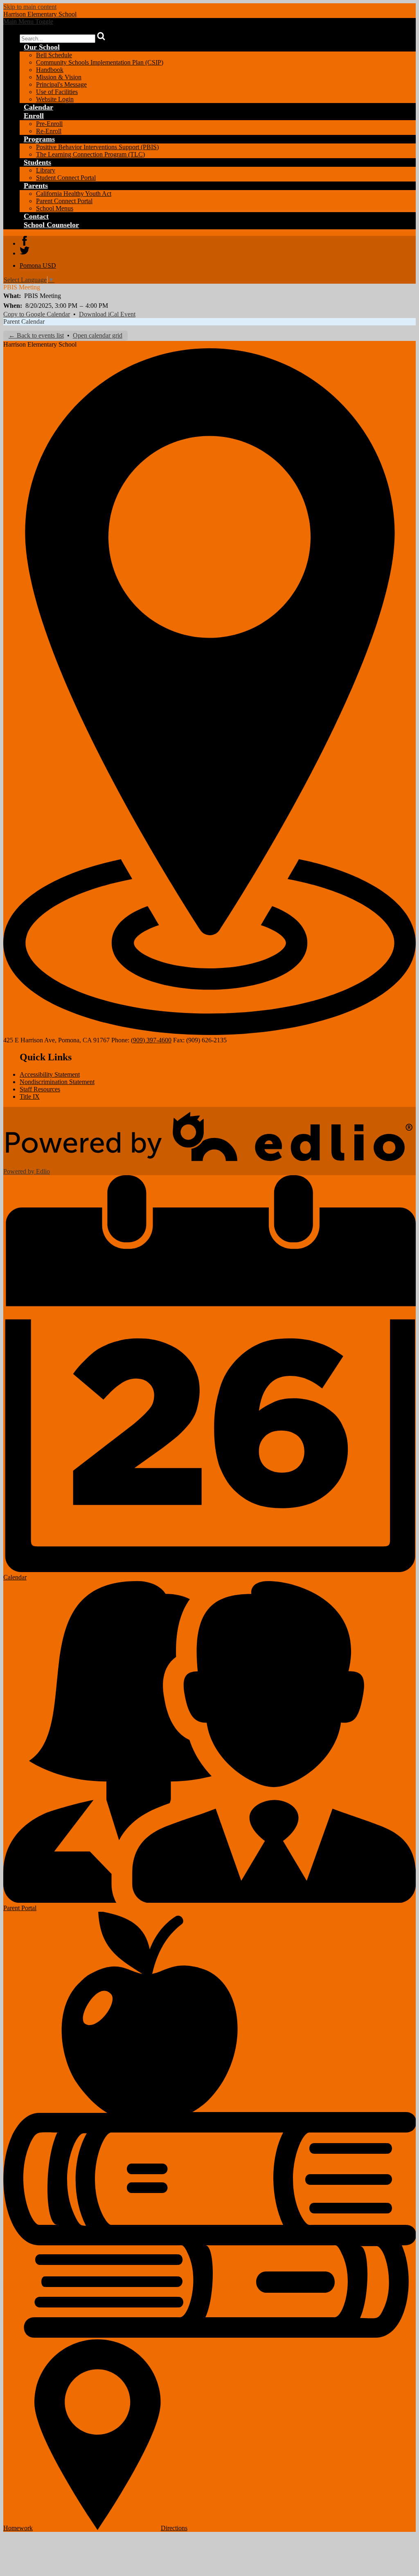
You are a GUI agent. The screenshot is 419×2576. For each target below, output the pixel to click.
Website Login (55, 99)
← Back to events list (36, 335)
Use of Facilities (57, 92)
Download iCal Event (107, 314)
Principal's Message (61, 84)
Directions (174, 2528)
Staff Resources (40, 1089)
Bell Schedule (54, 55)
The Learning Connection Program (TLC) (90, 154)
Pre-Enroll (49, 124)
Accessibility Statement (50, 1074)
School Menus (55, 208)
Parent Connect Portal (64, 201)
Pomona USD (38, 265)
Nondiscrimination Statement (57, 1082)
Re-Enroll (49, 131)
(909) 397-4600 (151, 1040)
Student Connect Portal (66, 178)
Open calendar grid (98, 335)
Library (46, 170)
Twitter (25, 251)
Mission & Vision (59, 77)
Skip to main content (30, 7)
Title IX (30, 1096)
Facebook (25, 241)
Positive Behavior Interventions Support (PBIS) (97, 147)
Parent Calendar (24, 321)
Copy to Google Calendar (37, 314)
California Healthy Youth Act (74, 194)
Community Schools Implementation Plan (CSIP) (100, 62)
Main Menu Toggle (28, 21)
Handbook (50, 70)
